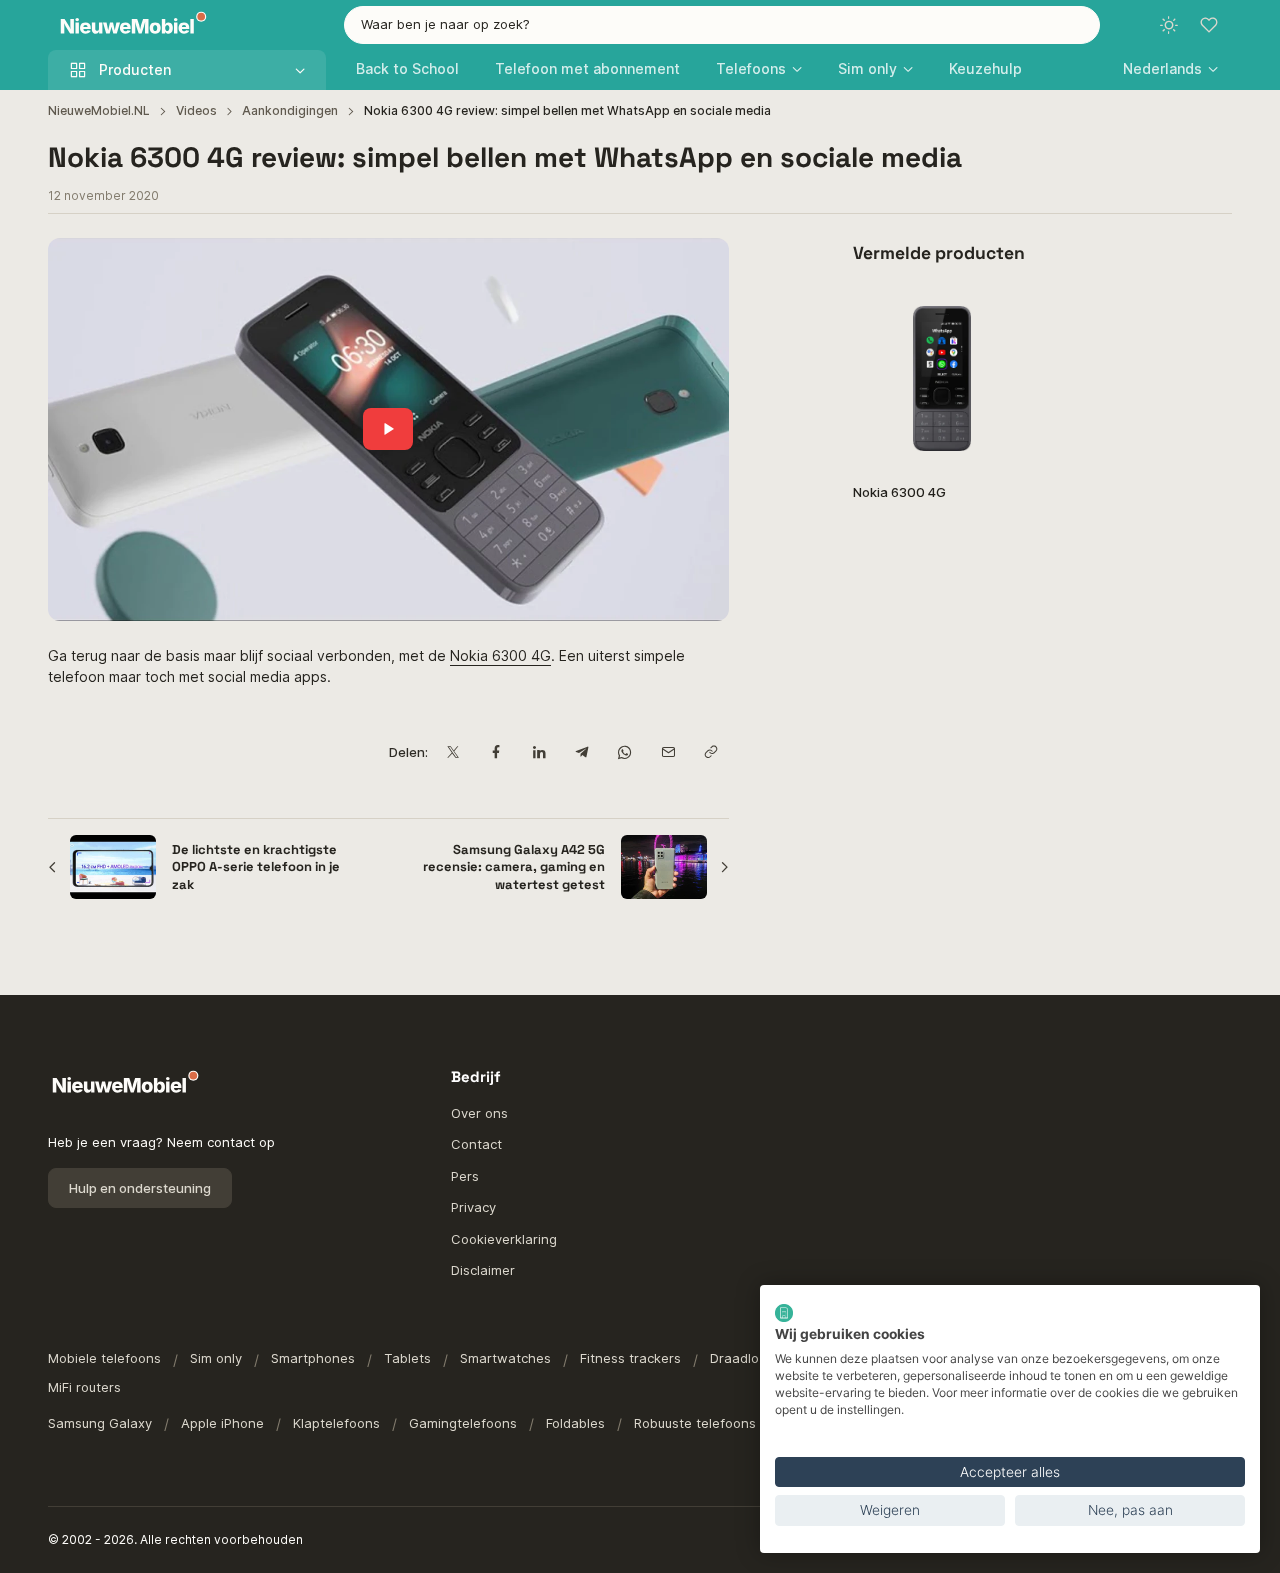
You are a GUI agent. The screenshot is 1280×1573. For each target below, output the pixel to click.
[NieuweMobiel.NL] (129, 25)
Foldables (575, 1423)
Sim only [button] (867, 68)
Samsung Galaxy (100, 1423)
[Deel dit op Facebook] (496, 752)
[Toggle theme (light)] (1169, 25)
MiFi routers (84, 1387)
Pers (465, 1176)
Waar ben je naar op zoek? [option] (445, 24)
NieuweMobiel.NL (99, 110)
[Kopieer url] (711, 752)
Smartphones (313, 1358)
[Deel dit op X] (453, 752)
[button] (1170, 68)
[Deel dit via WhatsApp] (625, 752)
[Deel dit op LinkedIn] (539, 752)
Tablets (407, 1358)
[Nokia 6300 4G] (941, 378)
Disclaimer (483, 1270)
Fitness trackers (630, 1358)
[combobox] (722, 25)
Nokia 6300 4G (500, 655)
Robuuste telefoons (695, 1423)
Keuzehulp (985, 68)
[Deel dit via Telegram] (582, 752)
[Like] (1005, 315)
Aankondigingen (290, 110)
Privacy (473, 1207)
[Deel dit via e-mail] (668, 752)
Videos (196, 110)
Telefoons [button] (751, 68)
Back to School (407, 68)
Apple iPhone (222, 1423)
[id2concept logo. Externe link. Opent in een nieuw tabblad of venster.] (784, 1313)
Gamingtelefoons (463, 1423)
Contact (476, 1144)
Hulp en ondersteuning (140, 1188)
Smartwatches (505, 1358)
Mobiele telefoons (104, 1358)
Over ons (479, 1113)
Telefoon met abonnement (587, 68)
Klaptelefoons (336, 1423)
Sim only (216, 1358)
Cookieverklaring (504, 1239)
